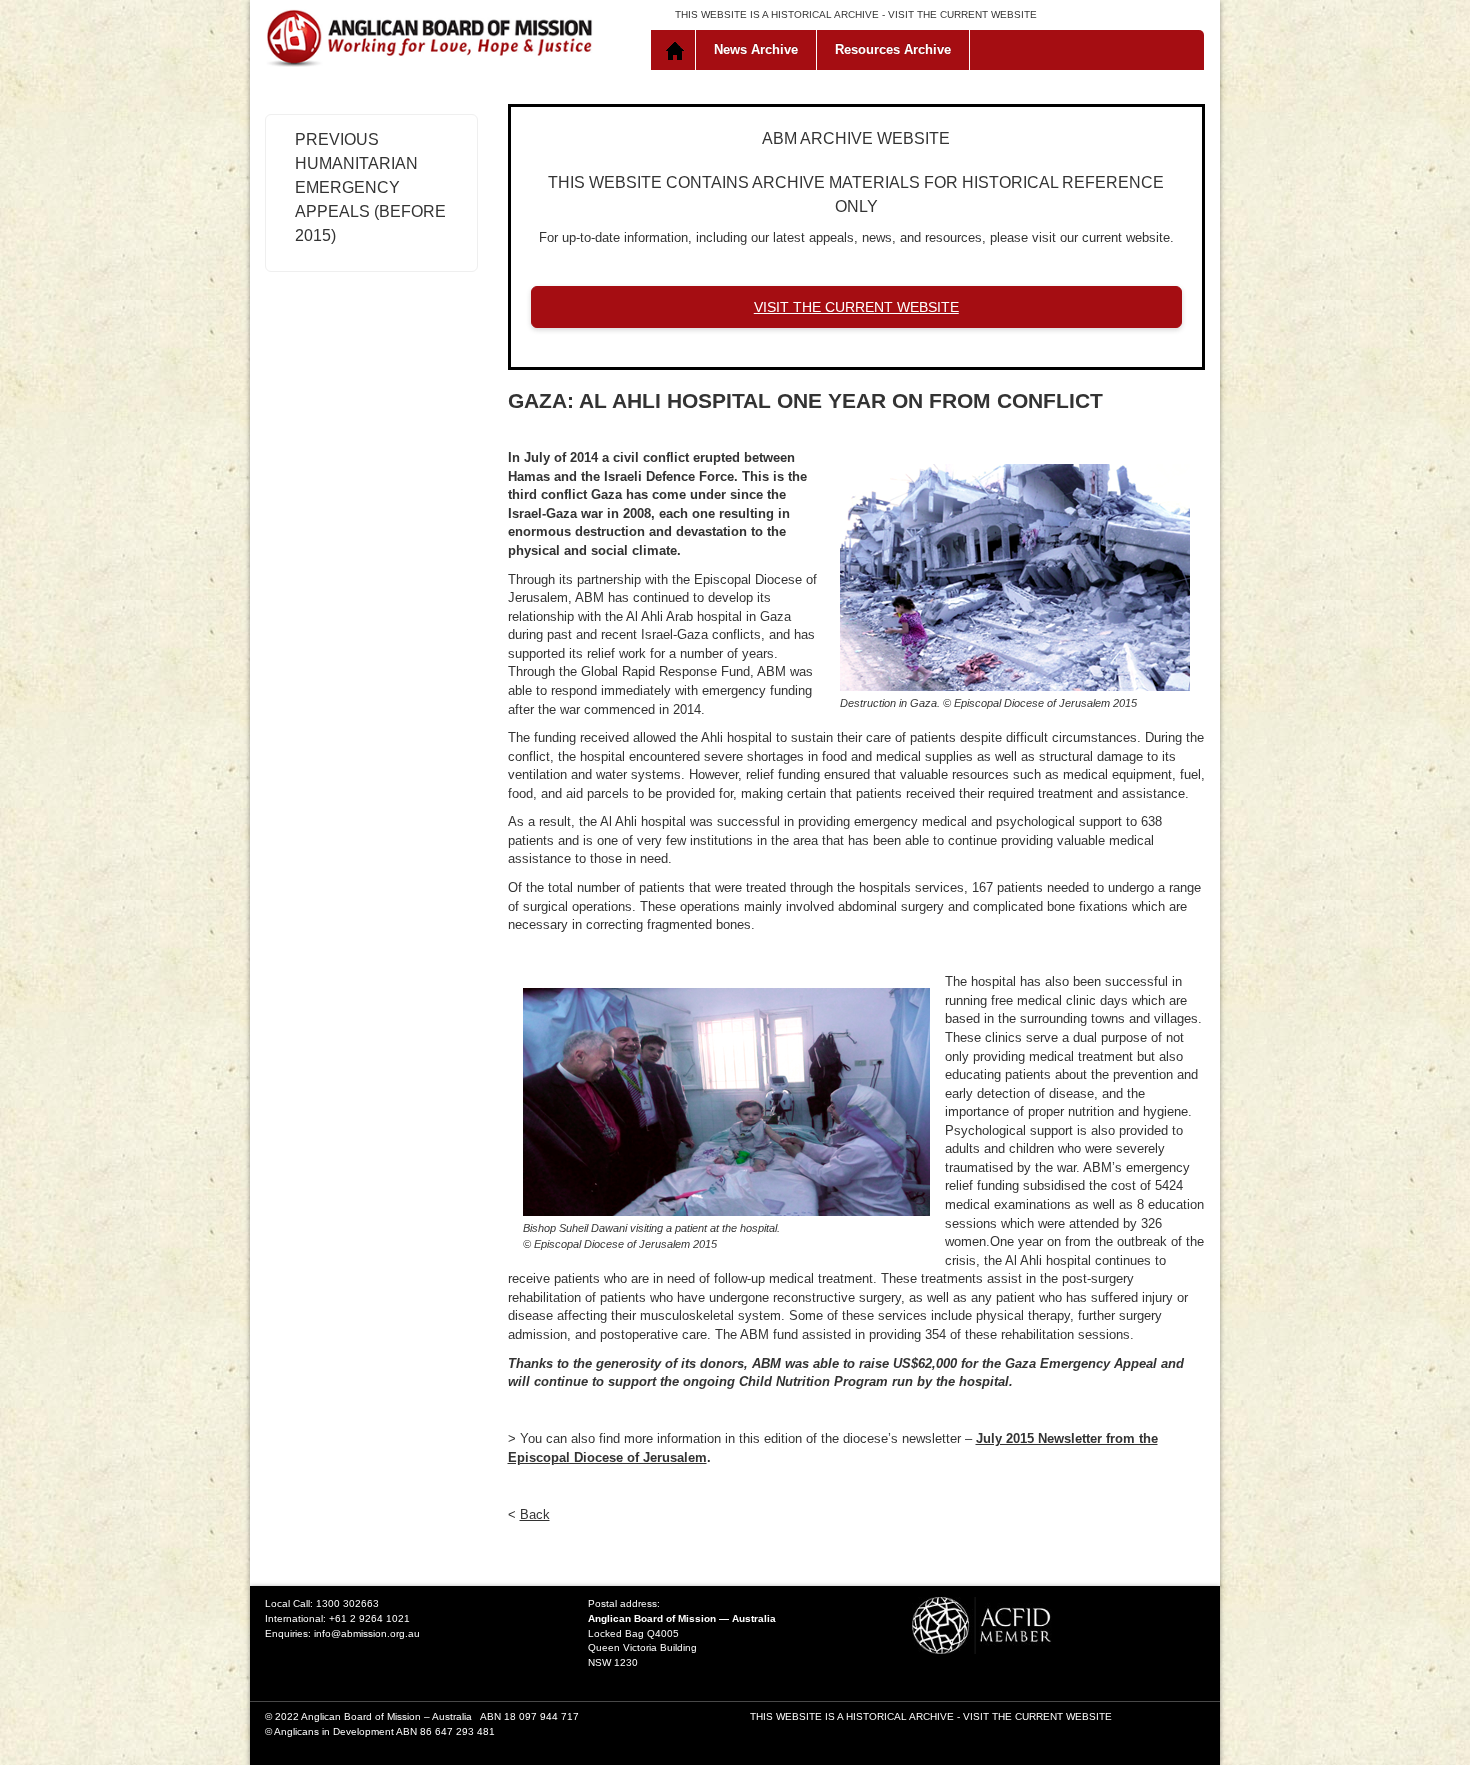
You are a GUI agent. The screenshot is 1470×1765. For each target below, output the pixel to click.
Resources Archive (893, 49)
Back (535, 1514)
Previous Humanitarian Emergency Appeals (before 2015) (370, 187)
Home (677, 50)
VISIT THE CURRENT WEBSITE (962, 14)
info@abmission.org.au (367, 1633)
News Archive (756, 49)
